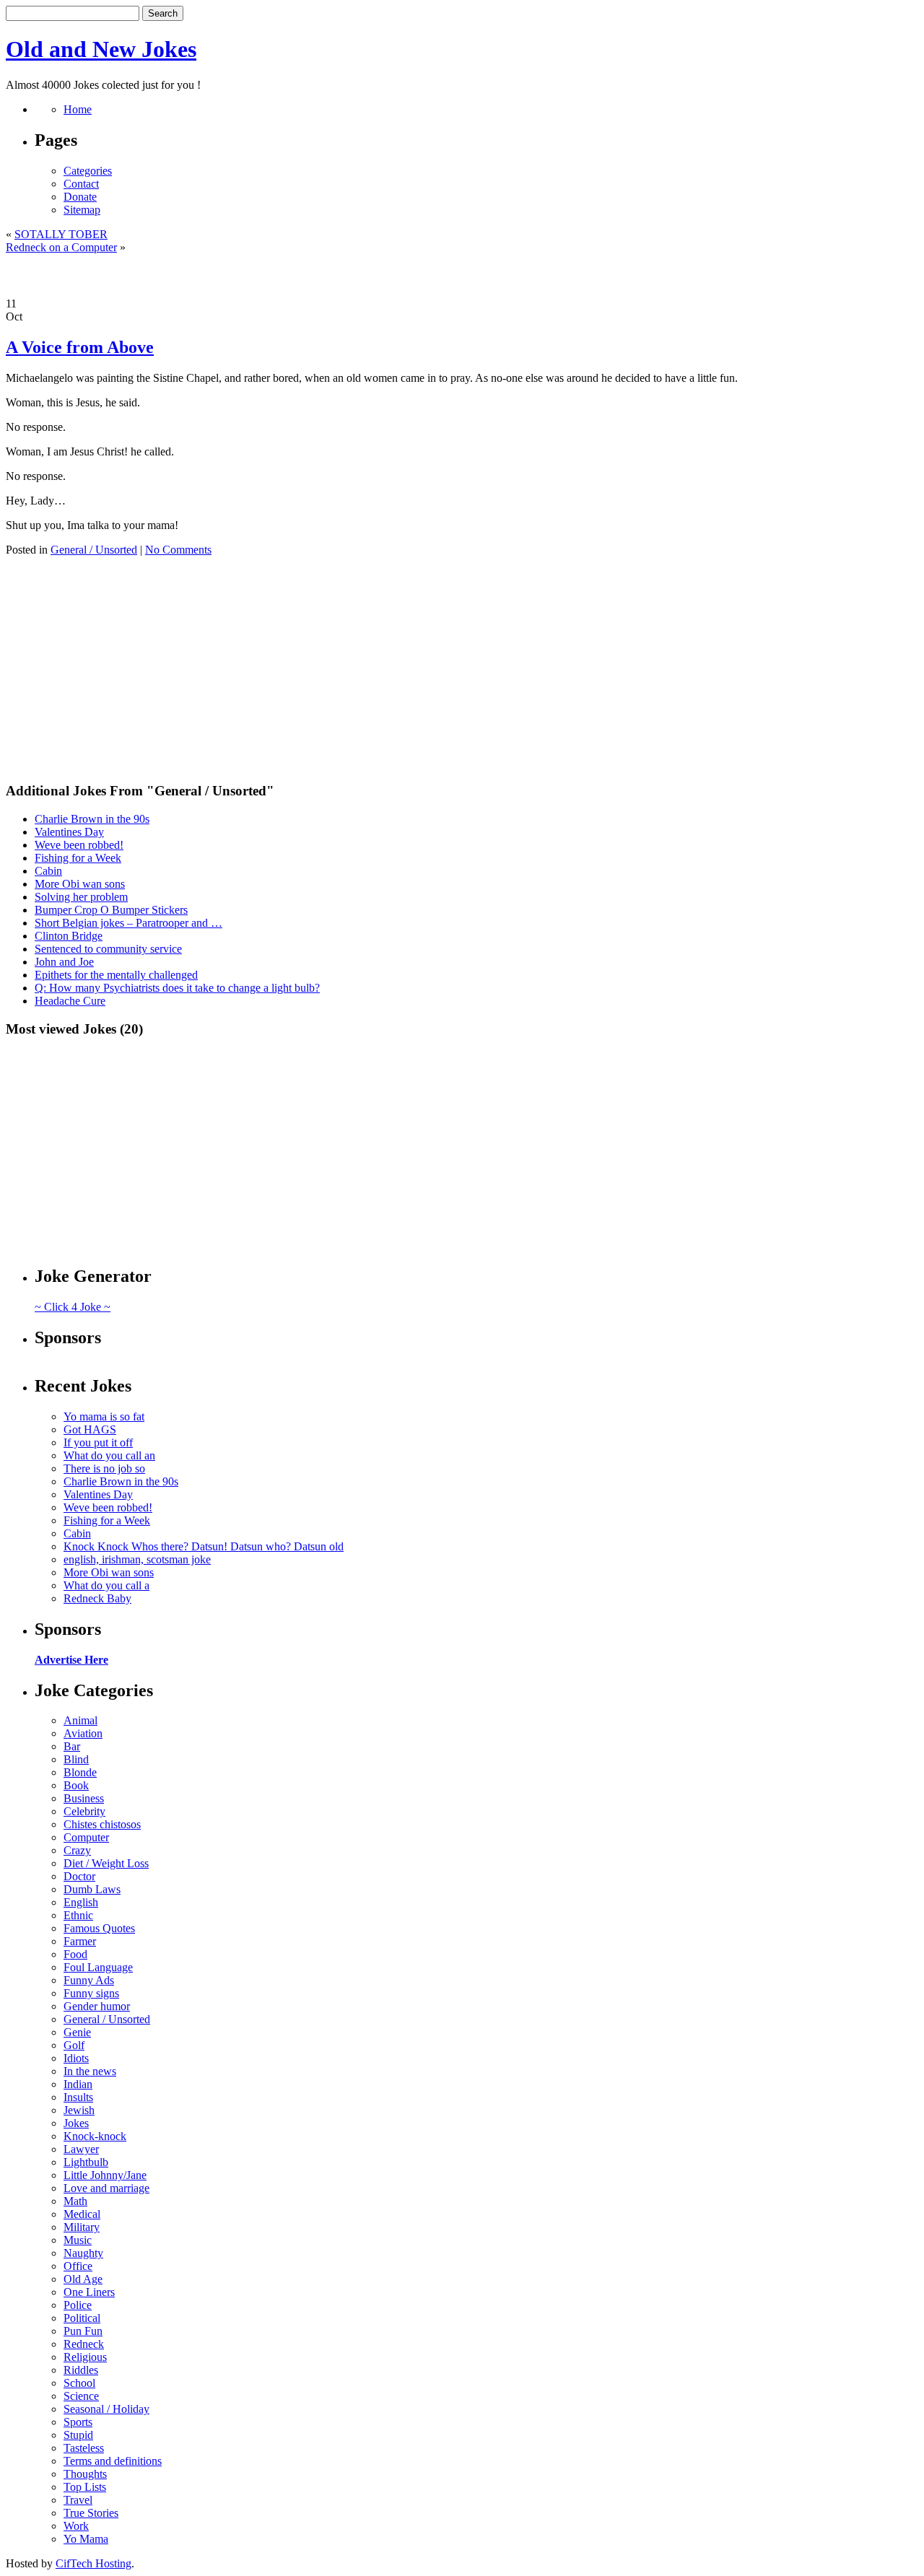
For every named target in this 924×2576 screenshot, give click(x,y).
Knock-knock (95, 2136)
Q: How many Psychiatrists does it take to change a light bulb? (177, 988)
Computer (86, 1837)
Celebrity (84, 1811)
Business (84, 1798)
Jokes (76, 2123)
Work (76, 2526)
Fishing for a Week (78, 858)
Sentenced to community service (108, 949)
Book (76, 1785)
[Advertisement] (462, 276)
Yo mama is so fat (104, 1416)
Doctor (79, 1876)
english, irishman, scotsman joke (137, 1559)
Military (82, 2227)
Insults (78, 2097)
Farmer (80, 1941)
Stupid (78, 2435)
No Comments (178, 550)
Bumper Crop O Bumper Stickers (111, 910)
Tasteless (84, 2448)
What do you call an (109, 1455)
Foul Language (98, 1967)
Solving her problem (81, 897)
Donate (80, 197)
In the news (90, 2071)
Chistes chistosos (102, 1824)
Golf (74, 2045)
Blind (76, 1759)
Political (82, 2318)
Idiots (76, 2058)
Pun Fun (83, 2331)
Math (75, 2201)
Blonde (80, 1772)
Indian (78, 2084)
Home (78, 109)
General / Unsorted (94, 550)
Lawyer (81, 2149)
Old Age (83, 2279)
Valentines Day (69, 832)
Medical (82, 2214)
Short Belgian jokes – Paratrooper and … (128, 923)
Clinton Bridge (69, 936)
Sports (78, 2422)
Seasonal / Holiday (106, 2409)
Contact (81, 184)
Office (78, 2266)
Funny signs (91, 1993)
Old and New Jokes (101, 49)
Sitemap (82, 210)
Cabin (48, 871)
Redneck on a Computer (61, 247)
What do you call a (106, 1585)
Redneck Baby (97, 1598)
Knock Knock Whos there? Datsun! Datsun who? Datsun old (204, 1546)
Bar (72, 1746)
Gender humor (97, 2006)
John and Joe (64, 962)
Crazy (77, 1850)
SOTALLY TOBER (61, 234)
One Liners (89, 2292)
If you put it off (98, 1442)
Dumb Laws (92, 1889)
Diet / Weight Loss (106, 1863)
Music (78, 2240)
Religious (85, 2357)
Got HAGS (90, 1429)
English (81, 1902)
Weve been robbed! (79, 845)
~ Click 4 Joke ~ (73, 1307)
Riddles (81, 2370)
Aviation (83, 1733)
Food (75, 1954)
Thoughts (85, 2474)
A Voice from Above (80, 347)
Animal (80, 1720)
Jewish (79, 2110)
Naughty (83, 2253)
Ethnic (78, 1915)
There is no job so (104, 1468)
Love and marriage (106, 2188)
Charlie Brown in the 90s (92, 819)
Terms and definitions (113, 2461)
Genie (77, 2032)
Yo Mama (86, 2539)
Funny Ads (89, 1980)
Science (81, 2396)
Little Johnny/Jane (105, 2175)
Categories (88, 171)
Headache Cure (70, 1001)
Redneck (84, 2344)
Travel (78, 2500)
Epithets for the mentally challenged (116, 975)
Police (78, 2305)
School (79, 2383)
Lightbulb (86, 2162)
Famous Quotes (99, 1928)
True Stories (91, 2513)
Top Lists (85, 2487)
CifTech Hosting (93, 2563)
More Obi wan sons (80, 884)
